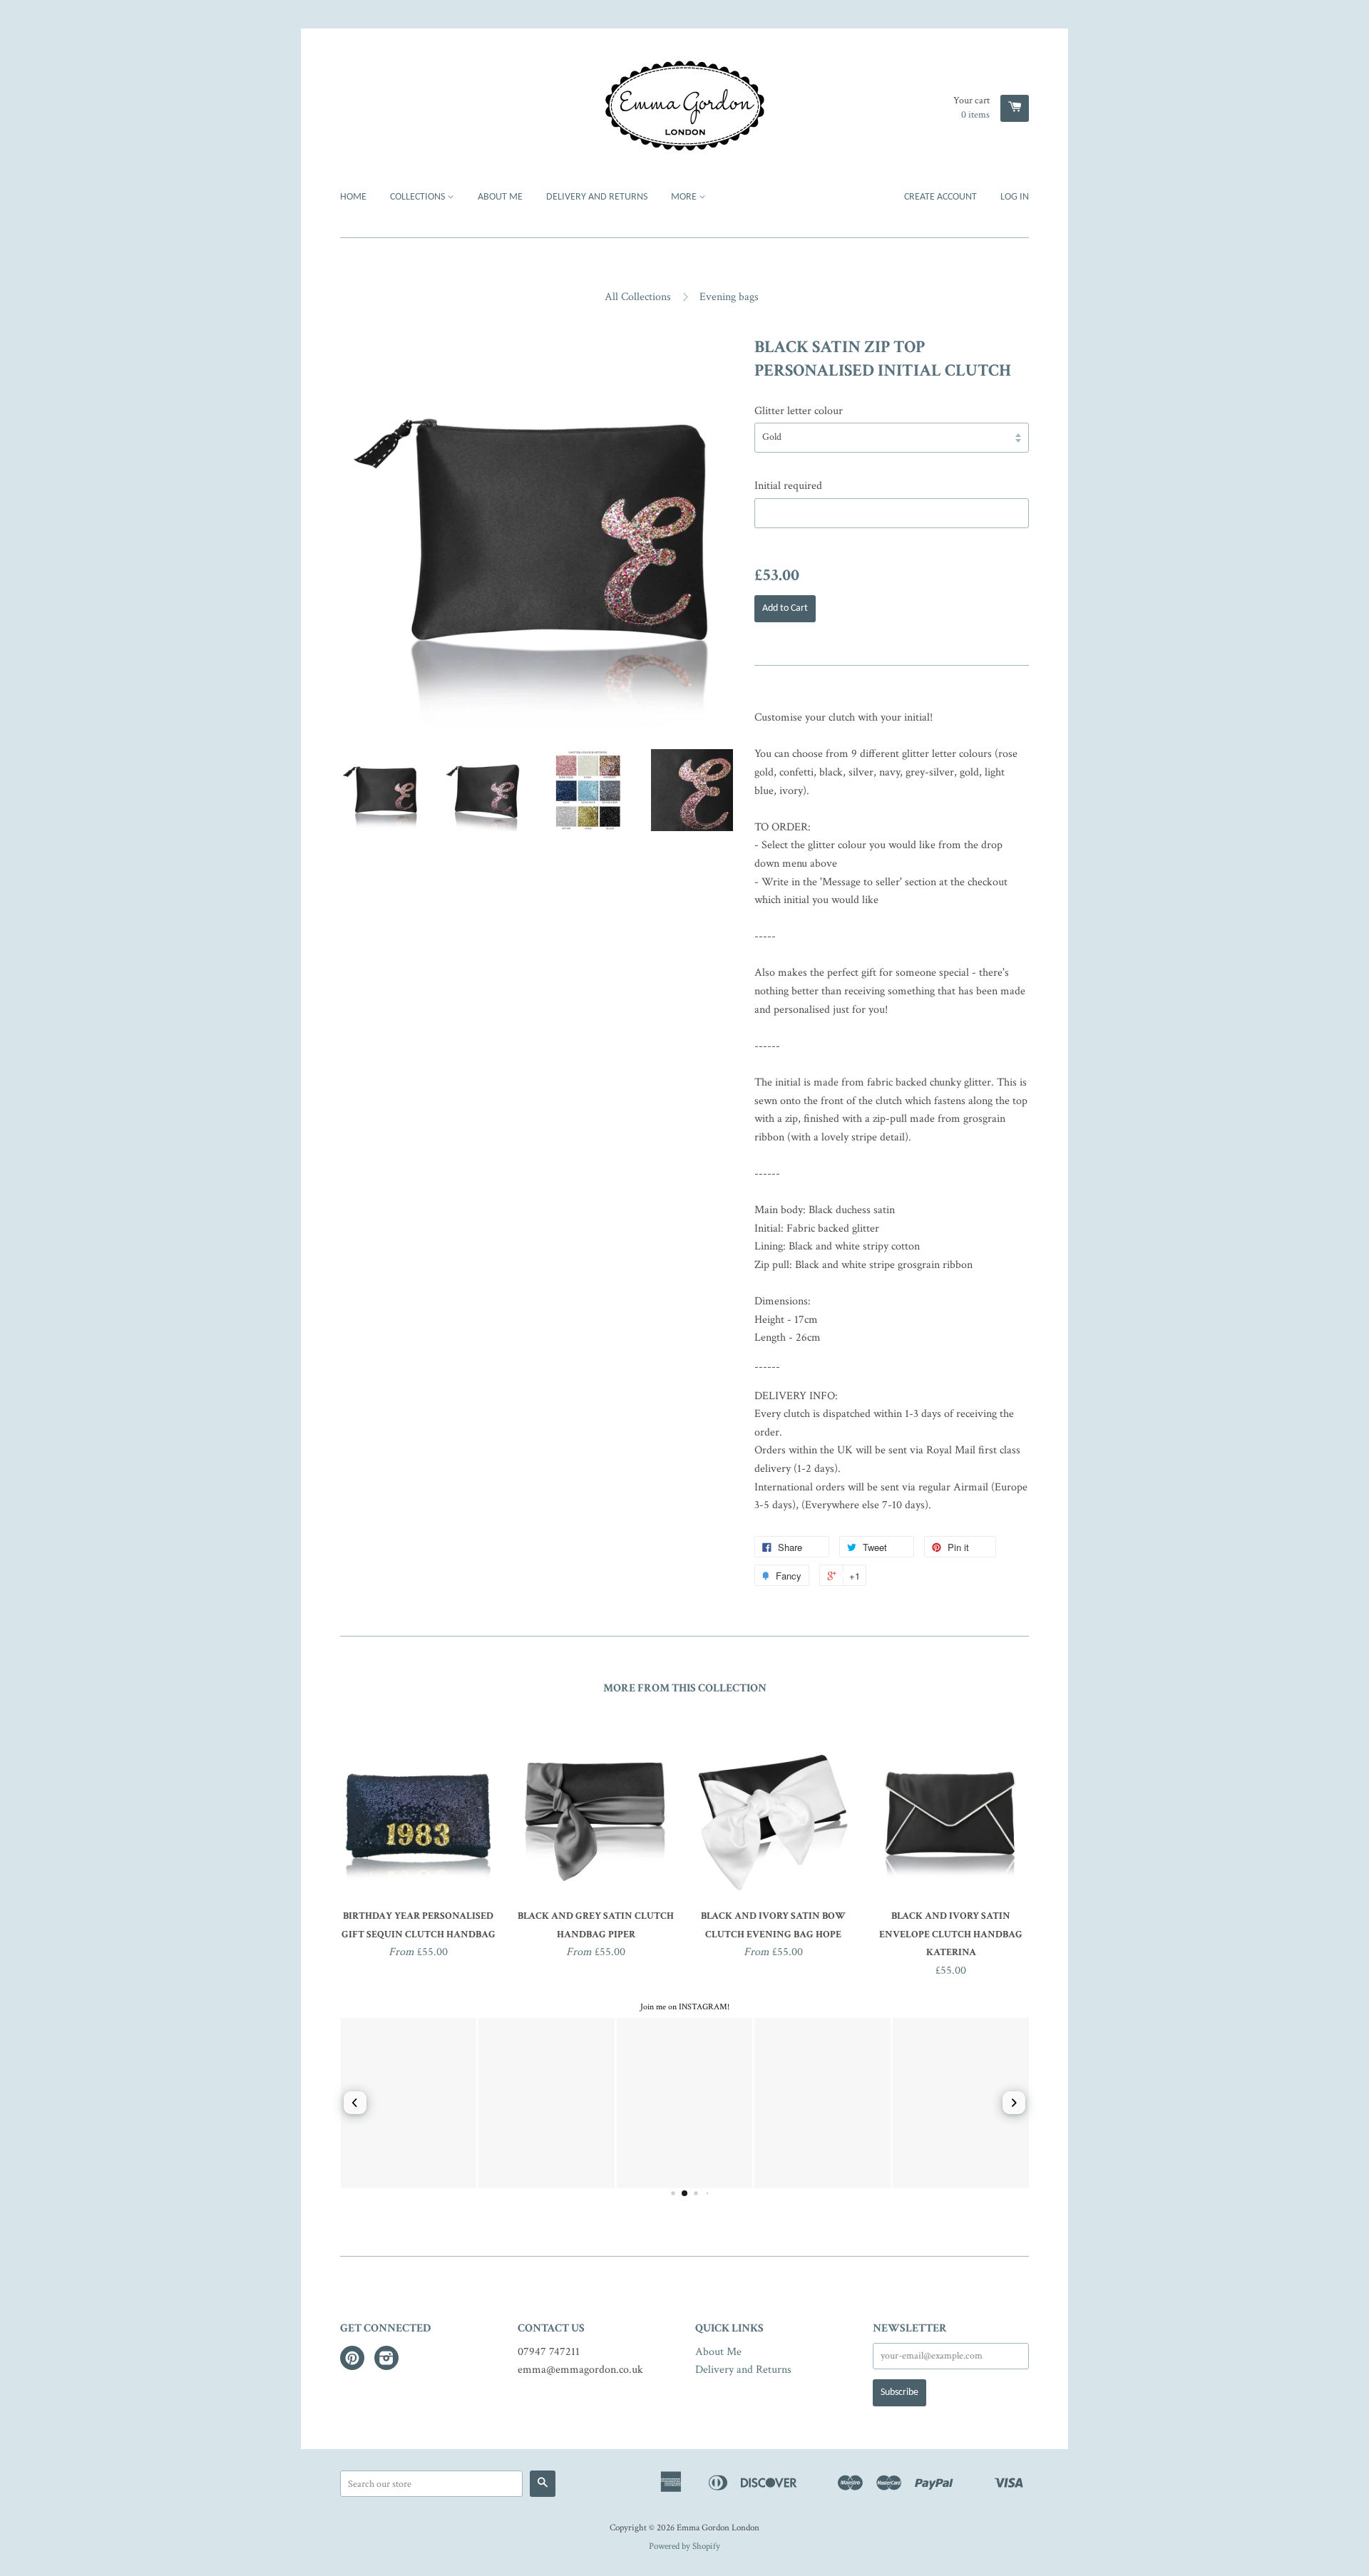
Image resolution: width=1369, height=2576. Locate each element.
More (685, 197)
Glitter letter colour (799, 411)
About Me (500, 197)
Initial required (788, 486)
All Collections (638, 297)
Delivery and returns (597, 197)
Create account (940, 197)
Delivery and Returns (743, 2370)
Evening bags (729, 297)
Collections (419, 197)
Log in (1015, 197)
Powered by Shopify (684, 2546)
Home (353, 197)
